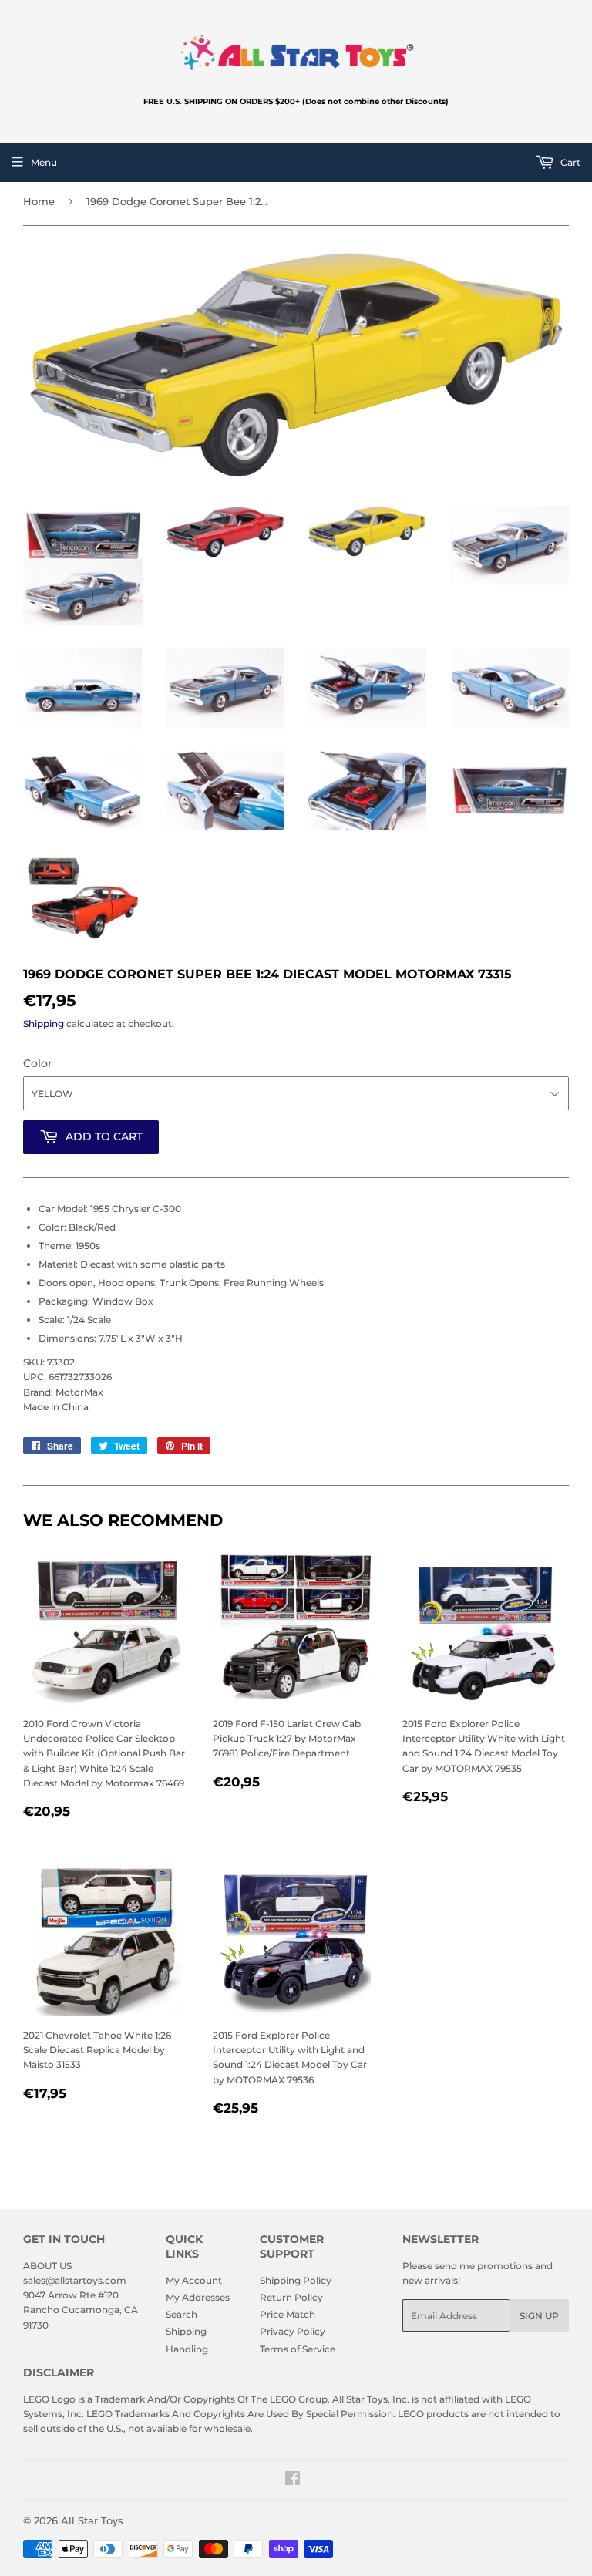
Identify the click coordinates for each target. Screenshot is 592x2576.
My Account (194, 2280)
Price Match (288, 2314)
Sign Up (539, 2316)
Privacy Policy (293, 2331)
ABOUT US (47, 2266)
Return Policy (291, 2297)
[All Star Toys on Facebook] (293, 2481)
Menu (44, 162)
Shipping (44, 1024)
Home (39, 201)
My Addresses (198, 2297)
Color (38, 1063)
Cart (569, 162)
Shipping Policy (296, 2280)
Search (182, 2314)
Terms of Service (298, 2349)
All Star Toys (92, 2520)
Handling (187, 2349)
